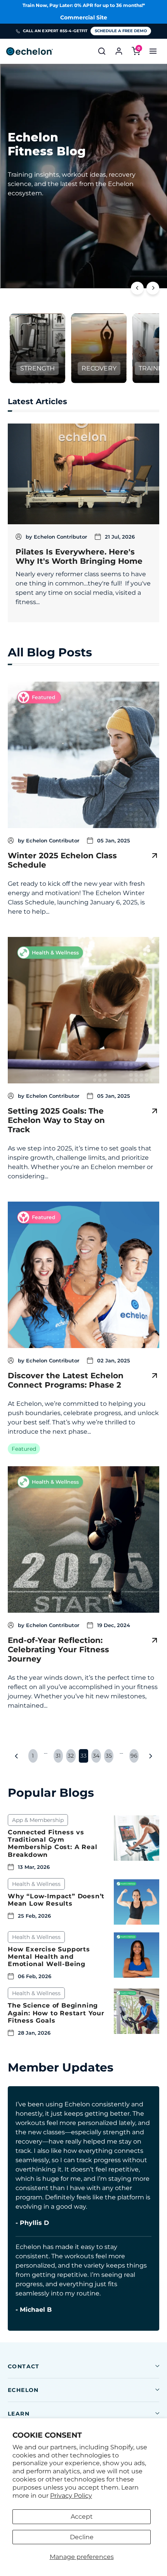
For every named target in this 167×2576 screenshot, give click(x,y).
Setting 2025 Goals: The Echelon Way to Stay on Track (56, 1120)
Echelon (23, 2390)
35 (109, 1756)
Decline (82, 2537)
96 (134, 1756)
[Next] (153, 288)
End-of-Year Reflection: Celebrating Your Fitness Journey (58, 1650)
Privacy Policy (71, 2496)
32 (71, 1756)
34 (96, 1756)
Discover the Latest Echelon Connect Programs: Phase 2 (66, 1380)
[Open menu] (153, 51)
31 (58, 1756)
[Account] (119, 51)
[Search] (102, 51)
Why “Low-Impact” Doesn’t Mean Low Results (56, 1900)
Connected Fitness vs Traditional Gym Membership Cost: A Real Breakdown (52, 1843)
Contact (24, 2366)
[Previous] (137, 288)
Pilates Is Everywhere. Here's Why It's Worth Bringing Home (79, 556)
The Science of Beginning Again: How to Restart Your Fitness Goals (56, 2013)
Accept (82, 2517)
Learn (19, 2414)
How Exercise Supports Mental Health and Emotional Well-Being (49, 1957)
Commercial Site (84, 17)
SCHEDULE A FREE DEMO (121, 31)
